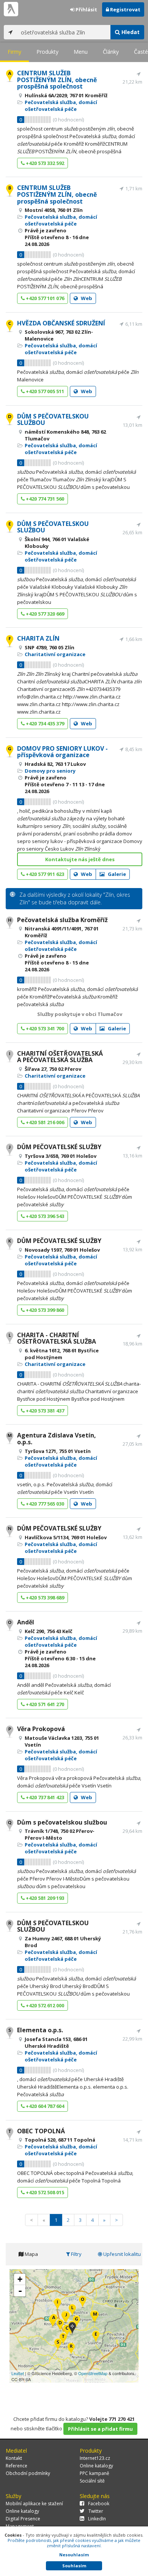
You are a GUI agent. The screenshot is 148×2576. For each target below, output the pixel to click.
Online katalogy (96, 2466)
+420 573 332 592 (44, 163)
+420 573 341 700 (44, 1028)
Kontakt (14, 2458)
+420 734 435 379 (44, 723)
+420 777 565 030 (44, 1504)
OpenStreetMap (93, 2373)
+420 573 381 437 (44, 1411)
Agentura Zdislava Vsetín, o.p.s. (57, 1439)
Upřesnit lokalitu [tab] (121, 2254)
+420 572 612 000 (44, 2005)
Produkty (47, 52)
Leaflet (18, 2373)
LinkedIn (97, 2519)
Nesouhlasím (74, 2555)
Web (86, 298)
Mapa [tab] (31, 2254)
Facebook (99, 2504)
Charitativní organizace (55, 654)
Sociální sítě (92, 2481)
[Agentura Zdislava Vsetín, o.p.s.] (95, 2317)
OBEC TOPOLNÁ (41, 2131)
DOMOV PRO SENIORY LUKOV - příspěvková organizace (62, 752)
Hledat (130, 32)
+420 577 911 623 (44, 874)
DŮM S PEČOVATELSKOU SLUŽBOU (53, 420)
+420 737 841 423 (44, 1797)
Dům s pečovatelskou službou (62, 1822)
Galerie (116, 874)
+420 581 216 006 (44, 1122)
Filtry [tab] (76, 2254)
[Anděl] (83, 2302)
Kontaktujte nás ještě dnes (80, 859)
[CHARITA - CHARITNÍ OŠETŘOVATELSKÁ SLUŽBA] (72, 2311)
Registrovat (125, 9)
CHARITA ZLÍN (38, 638)
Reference (17, 2466)
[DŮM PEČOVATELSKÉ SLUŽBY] (66, 2318)
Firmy (14, 52)
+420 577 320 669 (44, 614)
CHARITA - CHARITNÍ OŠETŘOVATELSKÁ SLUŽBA (57, 1338)
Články (111, 52)
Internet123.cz (95, 2458)
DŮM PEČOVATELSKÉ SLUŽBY (59, 1147)
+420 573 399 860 (44, 1310)
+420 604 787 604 (44, 2106)
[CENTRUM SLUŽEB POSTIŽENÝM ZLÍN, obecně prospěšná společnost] (54, 2320)
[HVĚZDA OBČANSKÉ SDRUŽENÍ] (67, 2331)
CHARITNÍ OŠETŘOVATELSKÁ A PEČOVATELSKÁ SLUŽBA (60, 1057)
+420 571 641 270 (44, 1704)
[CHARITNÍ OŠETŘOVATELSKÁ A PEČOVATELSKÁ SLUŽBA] (57, 2305)
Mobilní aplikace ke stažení (34, 2504)
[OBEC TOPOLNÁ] (63, 2339)
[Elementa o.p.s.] (58, 2345)
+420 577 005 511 (44, 391)
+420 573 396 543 (44, 1216)
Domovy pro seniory (50, 771)
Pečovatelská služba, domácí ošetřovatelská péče (61, 106)
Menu (81, 52)
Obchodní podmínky (28, 2473)
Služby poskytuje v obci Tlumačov (80, 1014)
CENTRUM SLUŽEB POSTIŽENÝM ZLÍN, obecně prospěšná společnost (57, 80)
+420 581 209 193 (44, 1898)
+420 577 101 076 (44, 298)
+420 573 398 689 (44, 1598)
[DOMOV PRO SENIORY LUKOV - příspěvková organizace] (76, 2322)
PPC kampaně (94, 2473)
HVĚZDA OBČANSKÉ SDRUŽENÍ (61, 323)
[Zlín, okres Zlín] (72, 2329)
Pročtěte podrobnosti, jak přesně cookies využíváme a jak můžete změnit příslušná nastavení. (74, 2543)
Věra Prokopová (41, 1729)
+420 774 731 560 (44, 499)
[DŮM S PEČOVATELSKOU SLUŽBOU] (60, 2326)
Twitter (96, 2511)
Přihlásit (86, 9)
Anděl (26, 1622)
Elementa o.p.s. (40, 2030)
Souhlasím (74, 2566)
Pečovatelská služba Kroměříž (62, 920)
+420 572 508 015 (44, 2192)
